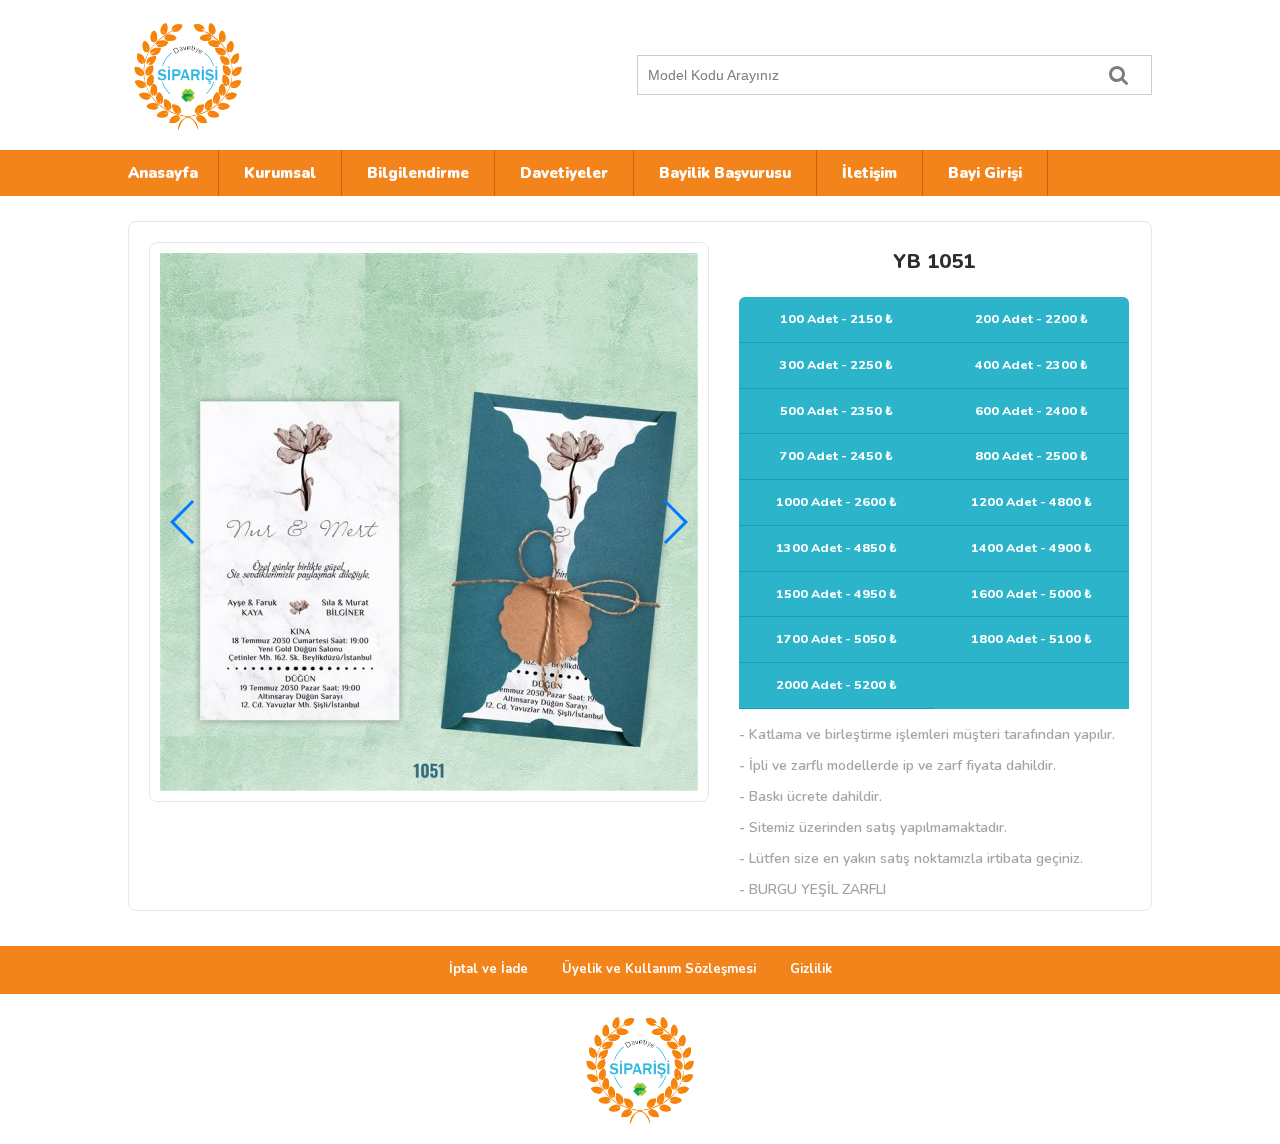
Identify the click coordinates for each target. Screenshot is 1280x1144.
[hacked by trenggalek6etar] (303, 75)
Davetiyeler (564, 173)
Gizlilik (811, 969)
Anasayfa (163, 173)
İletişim (869, 173)
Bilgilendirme (418, 173)
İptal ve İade (488, 969)
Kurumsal (280, 173)
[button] (674, 522)
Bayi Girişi (985, 173)
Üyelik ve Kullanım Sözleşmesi (659, 969)
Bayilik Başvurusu (725, 173)
